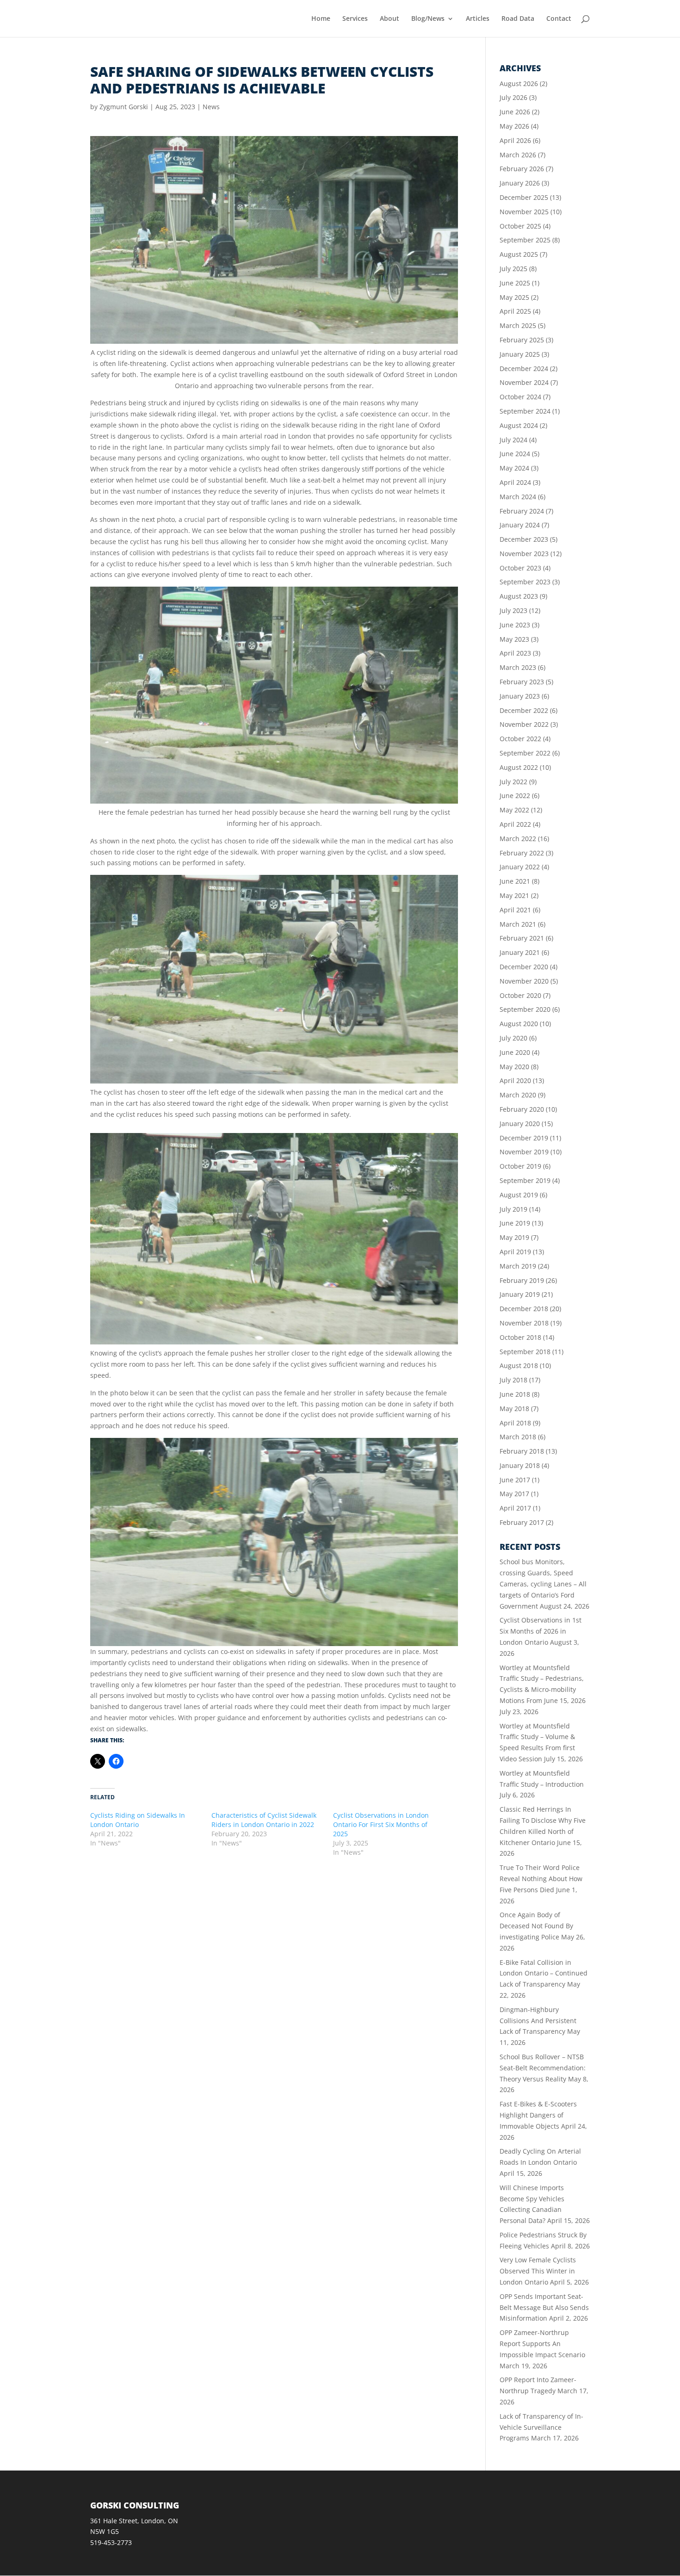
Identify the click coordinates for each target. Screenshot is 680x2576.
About (389, 19)
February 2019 (522, 1280)
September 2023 (525, 582)
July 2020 (513, 1038)
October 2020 (520, 995)
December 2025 (524, 197)
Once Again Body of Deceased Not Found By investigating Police (536, 1926)
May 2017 (514, 1494)
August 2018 (519, 1365)
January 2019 (520, 1294)
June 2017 (515, 1480)
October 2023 (520, 568)
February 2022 (522, 853)
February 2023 (522, 682)
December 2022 (524, 710)
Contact (559, 19)
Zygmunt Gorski (124, 107)
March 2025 (518, 325)
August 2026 (519, 84)
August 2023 (519, 596)
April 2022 (515, 824)
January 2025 (520, 354)
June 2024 (515, 454)
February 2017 (522, 1522)
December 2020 (524, 967)
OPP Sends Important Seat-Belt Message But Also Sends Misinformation (544, 2307)
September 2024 (525, 411)
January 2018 (520, 1465)
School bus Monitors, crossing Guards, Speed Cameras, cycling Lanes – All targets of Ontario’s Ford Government (543, 1584)
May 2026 (514, 126)
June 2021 (515, 881)
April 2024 (515, 482)
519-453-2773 (111, 2542)
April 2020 (515, 1081)
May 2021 (514, 895)
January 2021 (520, 952)
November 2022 (524, 724)
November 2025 (524, 212)
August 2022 (519, 767)
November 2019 (524, 1152)
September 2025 (525, 240)
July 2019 (513, 1209)
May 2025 (514, 297)
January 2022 (520, 867)
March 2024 (518, 497)
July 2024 (513, 440)
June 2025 (515, 283)
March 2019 (518, 1266)
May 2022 (514, 810)
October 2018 (520, 1337)
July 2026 (513, 97)
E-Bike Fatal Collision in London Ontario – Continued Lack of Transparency (544, 1973)
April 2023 (515, 653)
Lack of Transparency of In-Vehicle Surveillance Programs (541, 2427)
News (211, 107)
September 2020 (525, 1009)
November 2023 (524, 554)
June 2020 (515, 1052)
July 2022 (513, 782)
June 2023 (515, 625)
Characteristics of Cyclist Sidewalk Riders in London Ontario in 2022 (264, 1820)
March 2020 (518, 1095)
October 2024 (520, 397)
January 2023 (520, 696)
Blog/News (428, 19)
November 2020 (524, 981)
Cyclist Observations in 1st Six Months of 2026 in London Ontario (541, 1631)
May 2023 (514, 639)
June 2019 (515, 1223)
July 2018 (513, 1380)
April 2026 (515, 140)
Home (321, 19)
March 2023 (518, 667)
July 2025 (513, 269)
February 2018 (522, 1451)
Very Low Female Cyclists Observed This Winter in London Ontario (538, 2271)
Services (355, 19)
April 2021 (515, 910)
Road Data (518, 19)
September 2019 (525, 1180)
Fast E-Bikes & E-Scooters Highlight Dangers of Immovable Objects (538, 2115)
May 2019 (514, 1237)
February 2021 (522, 938)
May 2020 (514, 1067)
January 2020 (520, 1124)
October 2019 (520, 1166)
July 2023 (513, 610)
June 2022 (515, 796)
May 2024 (514, 468)
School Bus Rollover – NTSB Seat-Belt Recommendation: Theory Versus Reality (543, 2068)
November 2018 (524, 1323)
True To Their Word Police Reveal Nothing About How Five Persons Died (541, 1879)
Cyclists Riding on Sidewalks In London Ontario (138, 1820)
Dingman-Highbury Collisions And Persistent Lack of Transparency (538, 2021)
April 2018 (515, 1423)
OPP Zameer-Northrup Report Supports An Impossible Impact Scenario (542, 2344)
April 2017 (515, 1508)
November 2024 (524, 382)
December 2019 (524, 1138)
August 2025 (519, 254)
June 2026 (515, 112)
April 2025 (515, 311)
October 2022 (520, 739)
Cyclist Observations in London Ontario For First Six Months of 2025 (381, 1824)
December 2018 (524, 1309)
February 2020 (522, 1109)
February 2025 (522, 340)
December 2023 (524, 539)
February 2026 (522, 169)
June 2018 (515, 1394)
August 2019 (519, 1195)
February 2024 (522, 511)
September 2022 (525, 753)
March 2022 (518, 839)
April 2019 (515, 1252)
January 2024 (520, 525)
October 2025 (520, 226)
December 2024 (524, 368)
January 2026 (520, 183)
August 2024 (519, 425)
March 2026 (518, 155)
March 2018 (518, 1437)
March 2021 (518, 924)
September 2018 (525, 1352)
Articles (478, 19)
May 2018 (514, 1409)
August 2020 (519, 1024)
